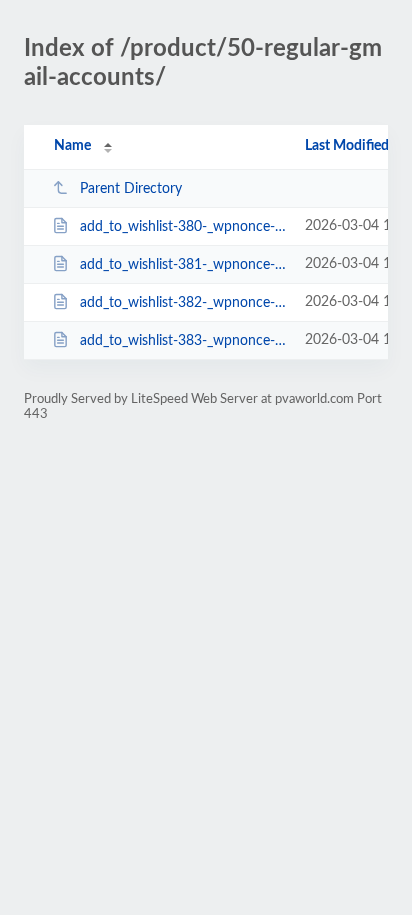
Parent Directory (131, 189)
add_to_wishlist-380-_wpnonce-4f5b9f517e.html (183, 227)
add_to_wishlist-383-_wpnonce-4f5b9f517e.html (183, 341)
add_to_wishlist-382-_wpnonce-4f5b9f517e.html (183, 303)
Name (72, 146)
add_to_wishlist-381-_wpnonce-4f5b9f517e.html (183, 265)
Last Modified (347, 146)
